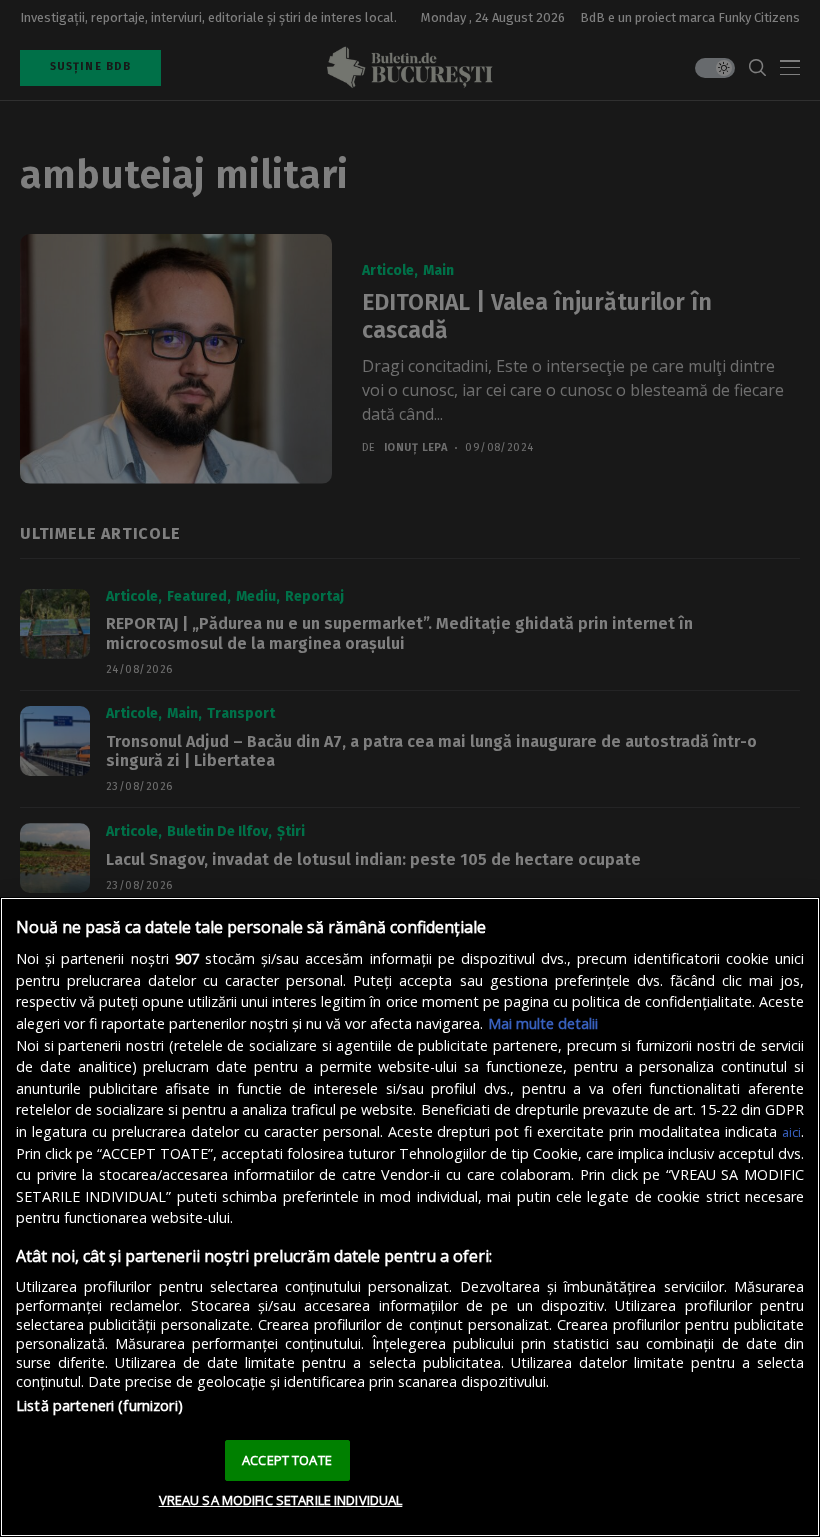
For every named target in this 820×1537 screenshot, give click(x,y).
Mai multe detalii (543, 1023)
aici (791, 1132)
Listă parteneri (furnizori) (99, 1405)
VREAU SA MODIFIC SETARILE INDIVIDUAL (281, 1500)
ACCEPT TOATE (287, 1460)
